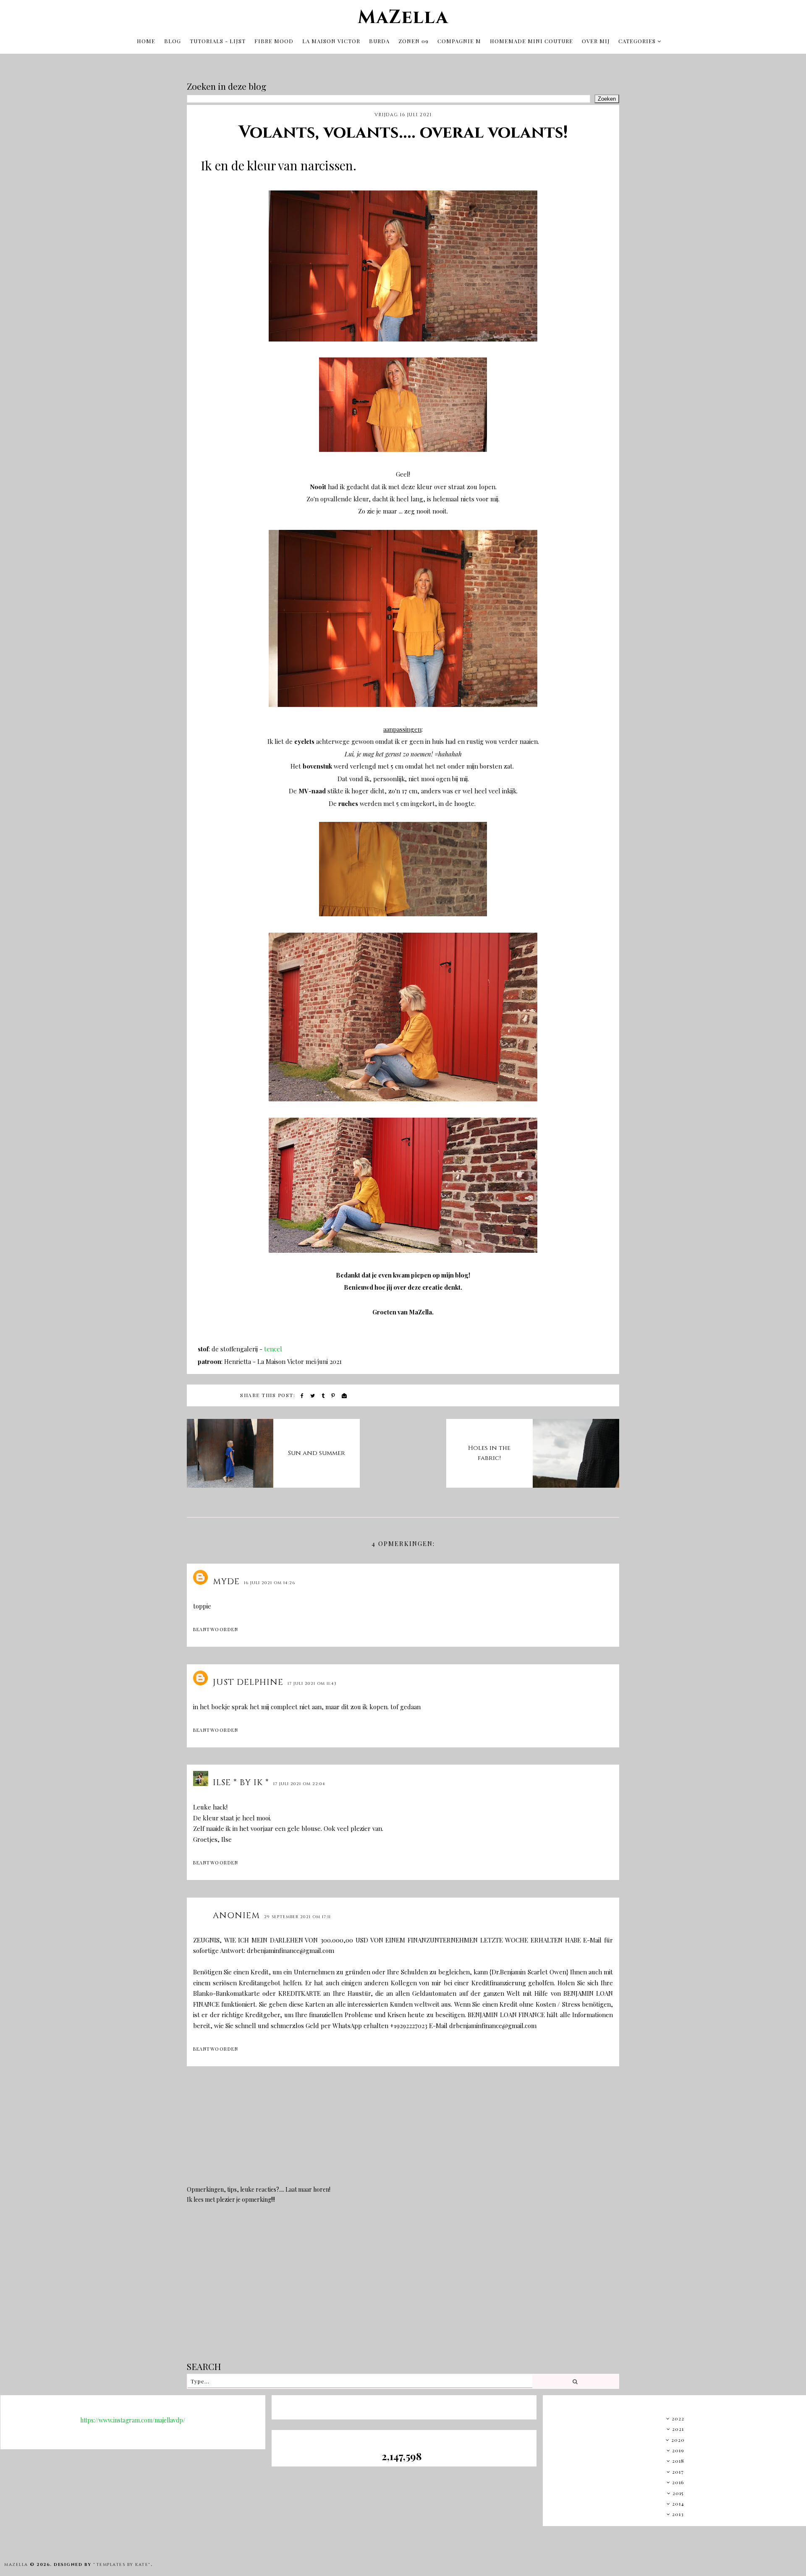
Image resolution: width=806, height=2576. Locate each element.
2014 (678, 2503)
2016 (678, 2482)
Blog (173, 41)
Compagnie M (459, 41)
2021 (678, 2429)
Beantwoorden (216, 1629)
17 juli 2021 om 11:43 (312, 1684)
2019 (678, 2450)
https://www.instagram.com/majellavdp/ (133, 2420)
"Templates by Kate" (122, 2565)
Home (146, 41)
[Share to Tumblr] (323, 1396)
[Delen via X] (313, 1396)
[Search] (575, 2381)
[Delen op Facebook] (302, 1396)
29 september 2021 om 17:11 (297, 1917)
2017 (678, 2472)
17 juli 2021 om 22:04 (299, 1784)
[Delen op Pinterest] (334, 1396)
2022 (678, 2418)
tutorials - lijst (218, 41)
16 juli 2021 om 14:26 (270, 1583)
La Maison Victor (331, 41)
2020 (678, 2440)
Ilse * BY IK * (241, 1782)
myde (226, 1581)
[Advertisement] (403, 2289)
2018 (678, 2461)
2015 (678, 2493)
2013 (678, 2514)
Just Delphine (248, 1682)
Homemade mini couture (531, 41)
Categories (637, 41)
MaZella (403, 17)
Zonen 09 (413, 41)
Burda (379, 41)
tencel (273, 1349)
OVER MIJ (596, 41)
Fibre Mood (274, 41)
